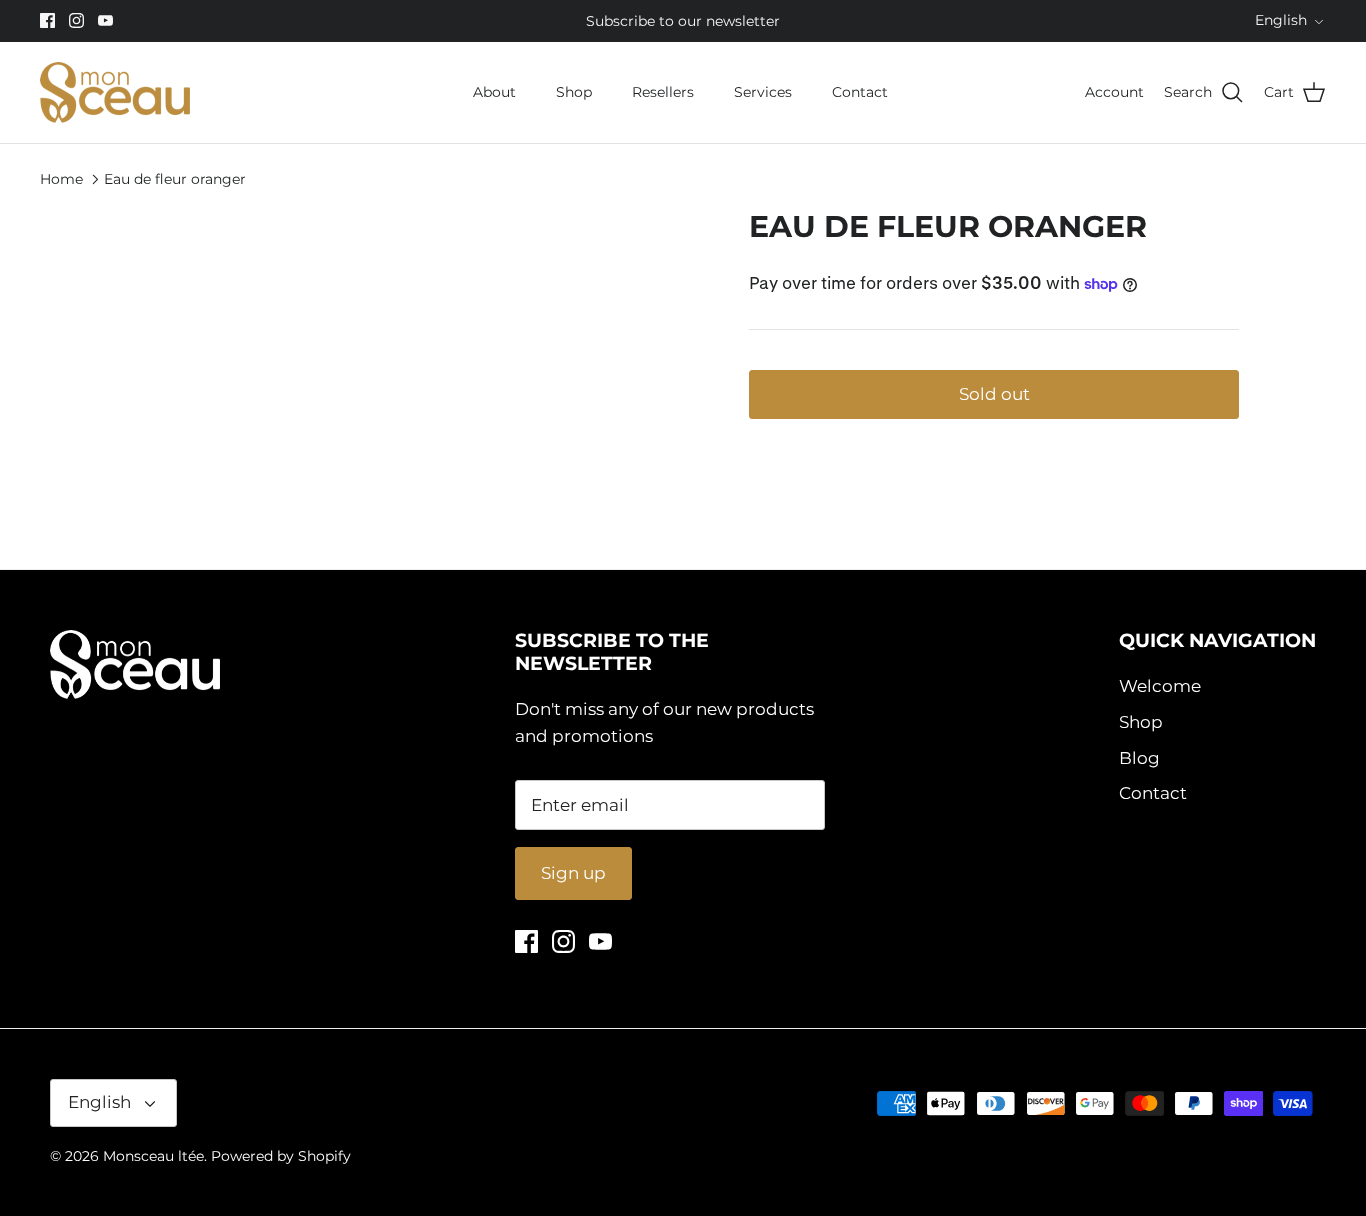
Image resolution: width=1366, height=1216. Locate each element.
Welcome (1160, 686)
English (1281, 20)
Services (763, 92)
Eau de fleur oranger (175, 178)
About (494, 92)
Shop (574, 92)
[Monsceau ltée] (115, 92)
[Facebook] (47, 20)
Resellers (663, 92)
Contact (860, 92)
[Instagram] (76, 20)
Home (61, 178)
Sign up (573, 873)
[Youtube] (105, 20)
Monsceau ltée (153, 1156)
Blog (1139, 758)
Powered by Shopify (281, 1156)
